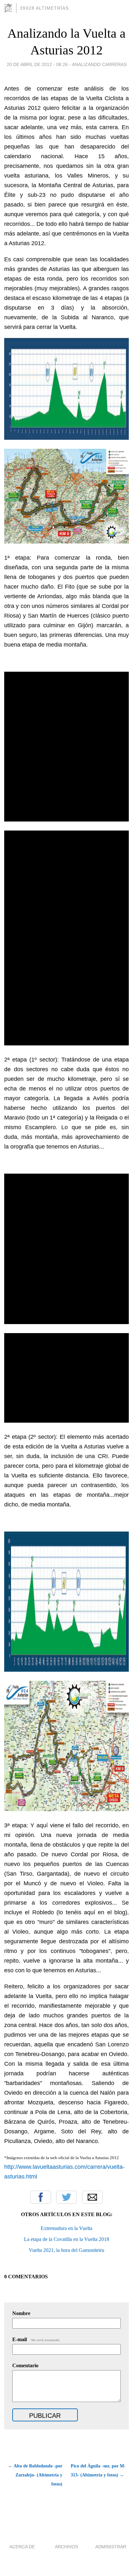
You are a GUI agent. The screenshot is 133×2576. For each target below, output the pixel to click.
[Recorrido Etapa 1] (66, 542)
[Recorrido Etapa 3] (66, 1809)
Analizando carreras (99, 64)
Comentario (25, 2365)
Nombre (21, 2313)
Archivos (66, 2547)
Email (92, 2197)
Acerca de (22, 2547)
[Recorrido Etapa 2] (66, 1043)
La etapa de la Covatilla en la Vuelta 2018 (66, 2239)
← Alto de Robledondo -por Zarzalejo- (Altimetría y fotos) (35, 2475)
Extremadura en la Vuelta (66, 2228)
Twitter (66, 2197)
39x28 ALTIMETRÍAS (44, 8)
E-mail (36, 2339)
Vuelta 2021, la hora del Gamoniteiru (66, 2250)
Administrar (111, 2547)
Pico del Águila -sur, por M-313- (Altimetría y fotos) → (98, 2470)
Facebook (41, 2197)
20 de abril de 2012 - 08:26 (37, 64)
